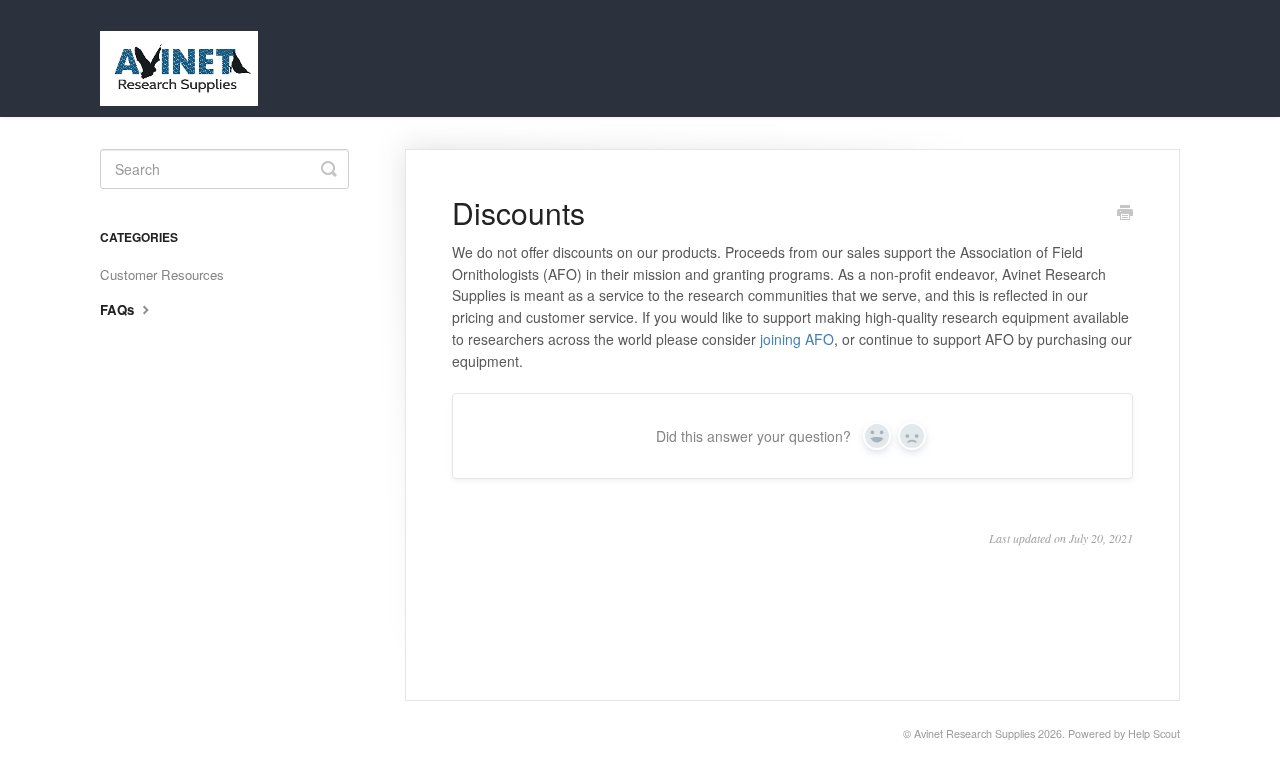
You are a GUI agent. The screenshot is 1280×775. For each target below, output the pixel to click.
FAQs (119, 309)
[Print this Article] (1125, 214)
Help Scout (1154, 733)
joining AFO (797, 339)
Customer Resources (162, 274)
